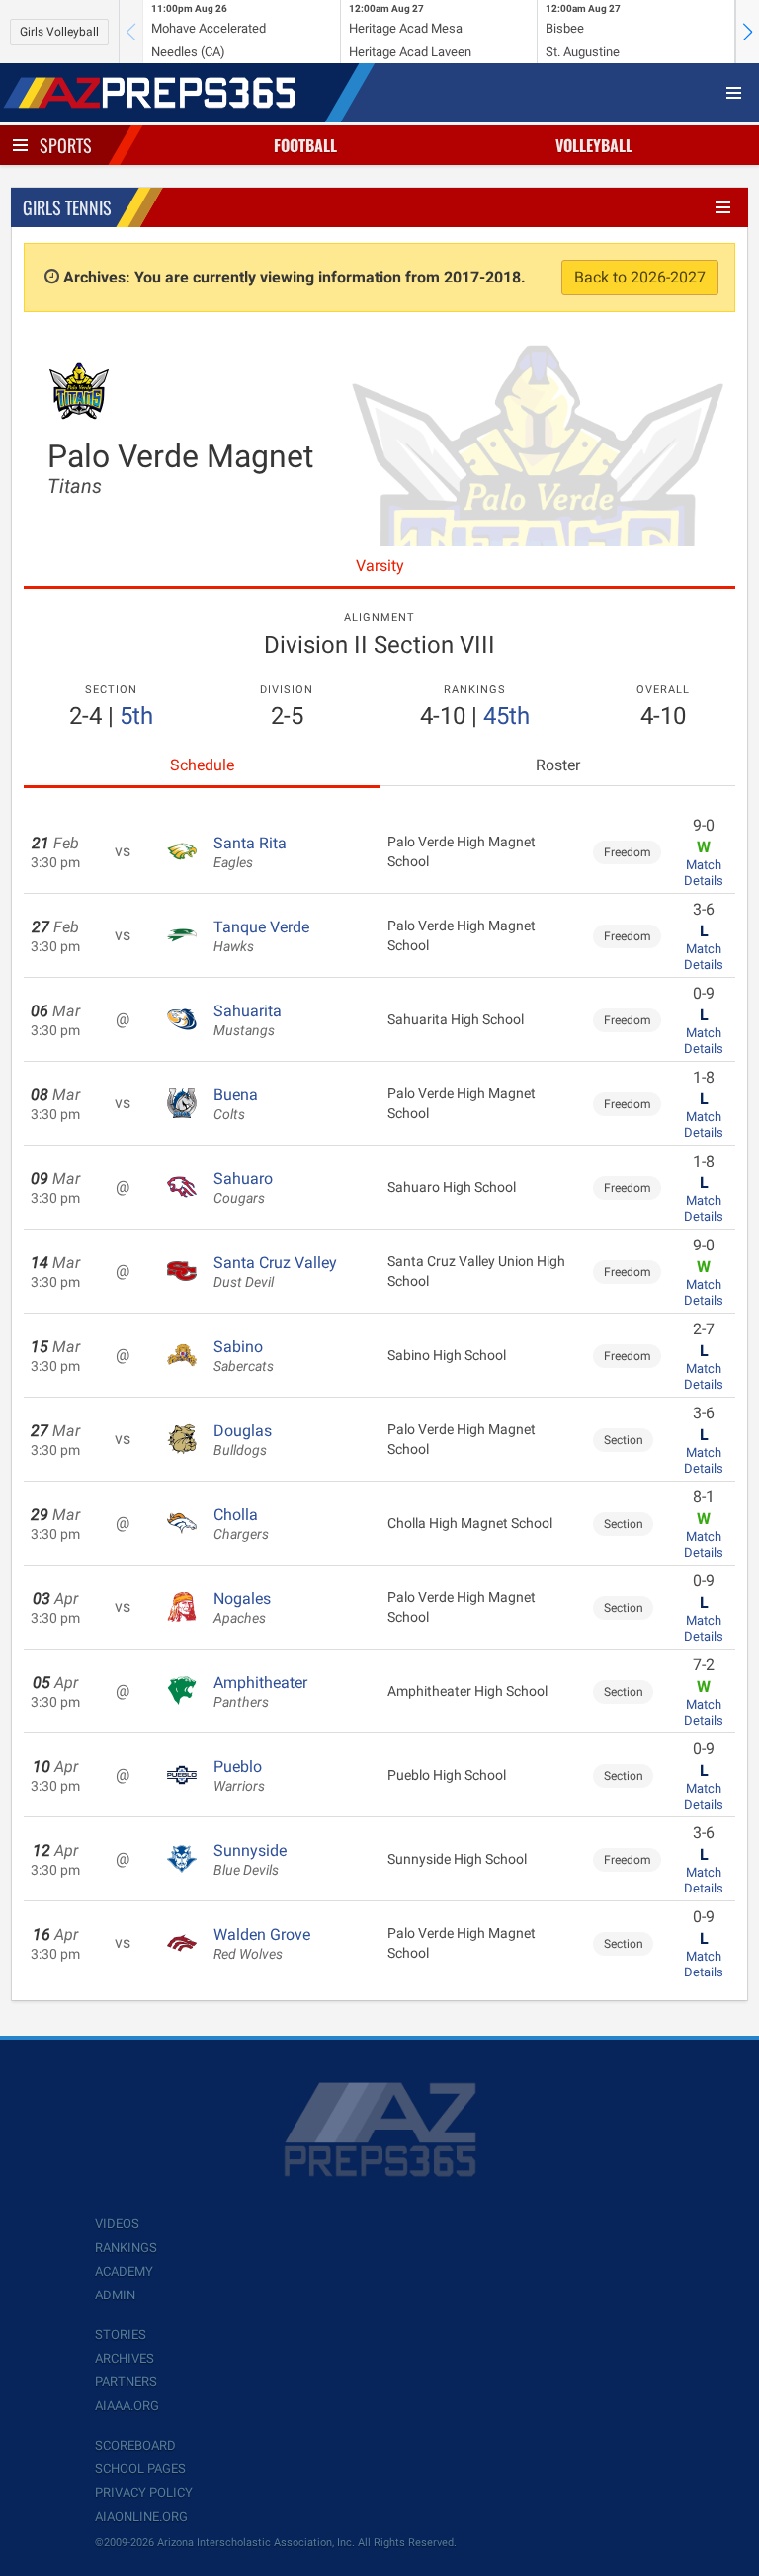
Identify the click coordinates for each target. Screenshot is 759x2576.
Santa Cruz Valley (275, 1272)
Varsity (380, 565)
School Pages (140, 2469)
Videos (117, 2224)
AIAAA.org (127, 2406)
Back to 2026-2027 (640, 277)
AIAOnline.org (141, 2516)
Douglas (243, 1440)
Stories (121, 2334)
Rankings (126, 2248)
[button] (747, 32)
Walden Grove (262, 1944)
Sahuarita (248, 1020)
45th (506, 716)
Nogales (242, 1608)
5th (136, 716)
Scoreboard (135, 2445)
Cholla (241, 1524)
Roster (558, 765)
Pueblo (239, 1776)
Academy (124, 2271)
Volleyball (594, 145)
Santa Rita (250, 852)
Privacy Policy (144, 2493)
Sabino (244, 1356)
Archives (125, 2358)
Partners (126, 2382)
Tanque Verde (261, 936)
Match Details (704, 873)
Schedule (202, 765)
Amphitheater (260, 1692)
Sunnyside (250, 1860)
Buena (236, 1104)
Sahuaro (243, 1188)
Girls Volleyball (59, 32)
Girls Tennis (67, 207)
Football (305, 145)
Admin (115, 2295)
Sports (66, 145)
